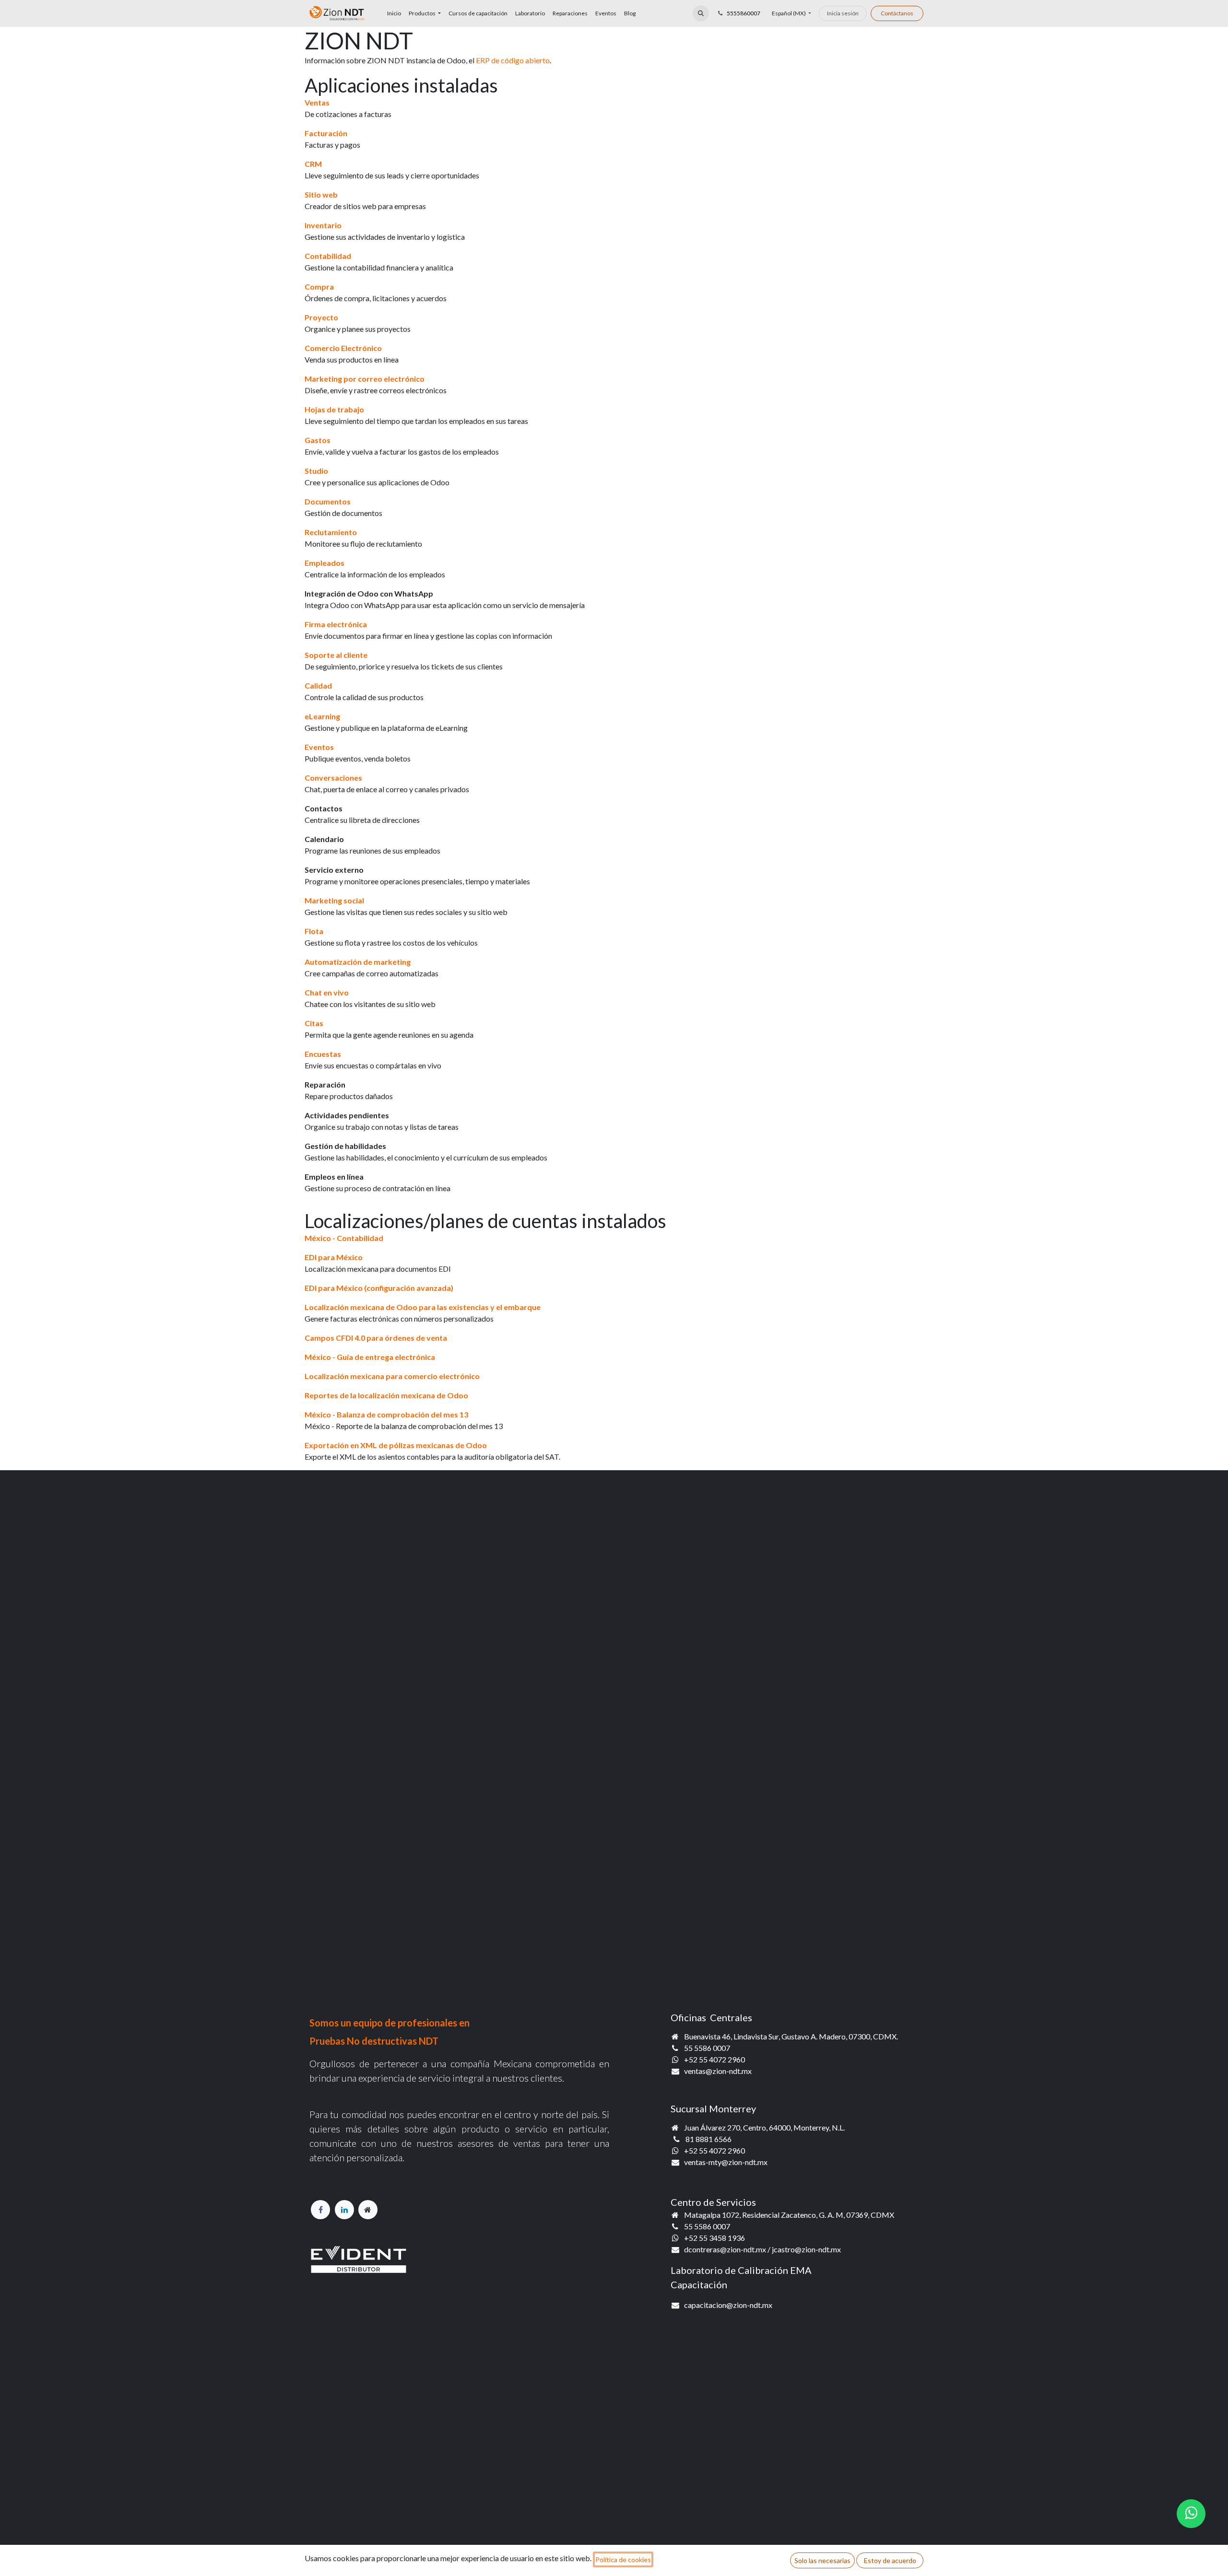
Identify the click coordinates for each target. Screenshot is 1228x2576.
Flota (314, 931)
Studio (316, 471)
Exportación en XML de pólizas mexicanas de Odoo (396, 1445)
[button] (701, 13)
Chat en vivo (327, 992)
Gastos (318, 440)
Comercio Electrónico (343, 348)
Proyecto (321, 317)
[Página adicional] (368, 2210)
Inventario (323, 225)
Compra (319, 287)
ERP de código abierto (513, 60)
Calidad (318, 685)
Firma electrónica (336, 624)
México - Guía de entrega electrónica (370, 1357)
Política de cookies (623, 2559)
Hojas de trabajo (334, 409)
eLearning (322, 716)
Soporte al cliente (336, 655)
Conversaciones (333, 778)
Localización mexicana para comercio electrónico (392, 1376)
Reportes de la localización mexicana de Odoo (386, 1395)
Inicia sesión (843, 13)
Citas (314, 1023)
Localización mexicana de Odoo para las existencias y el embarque (423, 1307)
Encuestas (323, 1054)
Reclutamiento (331, 532)
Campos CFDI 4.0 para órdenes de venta (376, 1338)
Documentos (328, 501)
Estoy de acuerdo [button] (890, 2560)
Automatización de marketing (358, 962)
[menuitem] (394, 13)
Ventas (317, 102)
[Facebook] (320, 2210)
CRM (313, 164)
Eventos (319, 747)
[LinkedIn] (344, 2210)
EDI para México (334, 1257)
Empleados (325, 563)
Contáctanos (897, 13)
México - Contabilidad (344, 1238)
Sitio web (321, 194)
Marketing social (334, 900)
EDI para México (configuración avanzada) (379, 1288)
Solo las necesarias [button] (822, 2560)
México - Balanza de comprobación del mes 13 (386, 1414)
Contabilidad (328, 256)
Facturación (326, 133)
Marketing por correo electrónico (365, 379)
